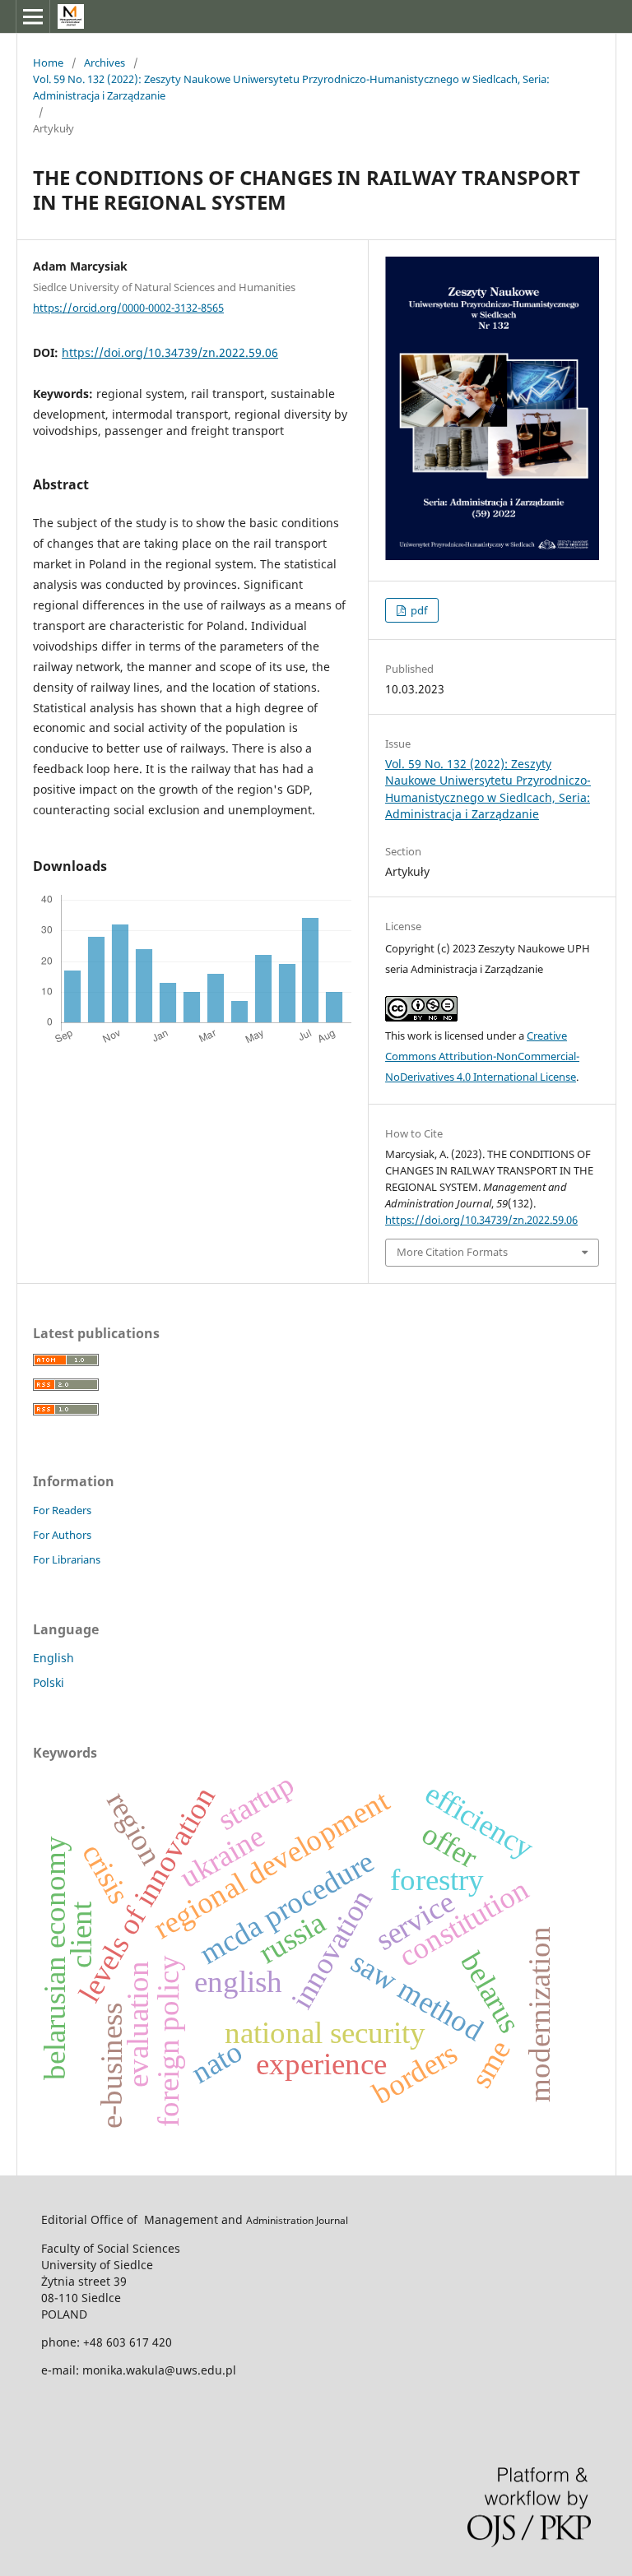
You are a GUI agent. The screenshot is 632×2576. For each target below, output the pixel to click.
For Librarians (67, 1559)
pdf (418, 610)
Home (48, 63)
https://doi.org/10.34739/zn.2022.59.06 (170, 352)
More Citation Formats (452, 1252)
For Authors (62, 1535)
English (53, 1658)
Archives (105, 63)
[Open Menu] (33, 16)
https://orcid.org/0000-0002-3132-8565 (128, 308)
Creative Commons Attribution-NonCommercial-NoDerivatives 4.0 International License (482, 1056)
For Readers (62, 1510)
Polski (49, 1682)
